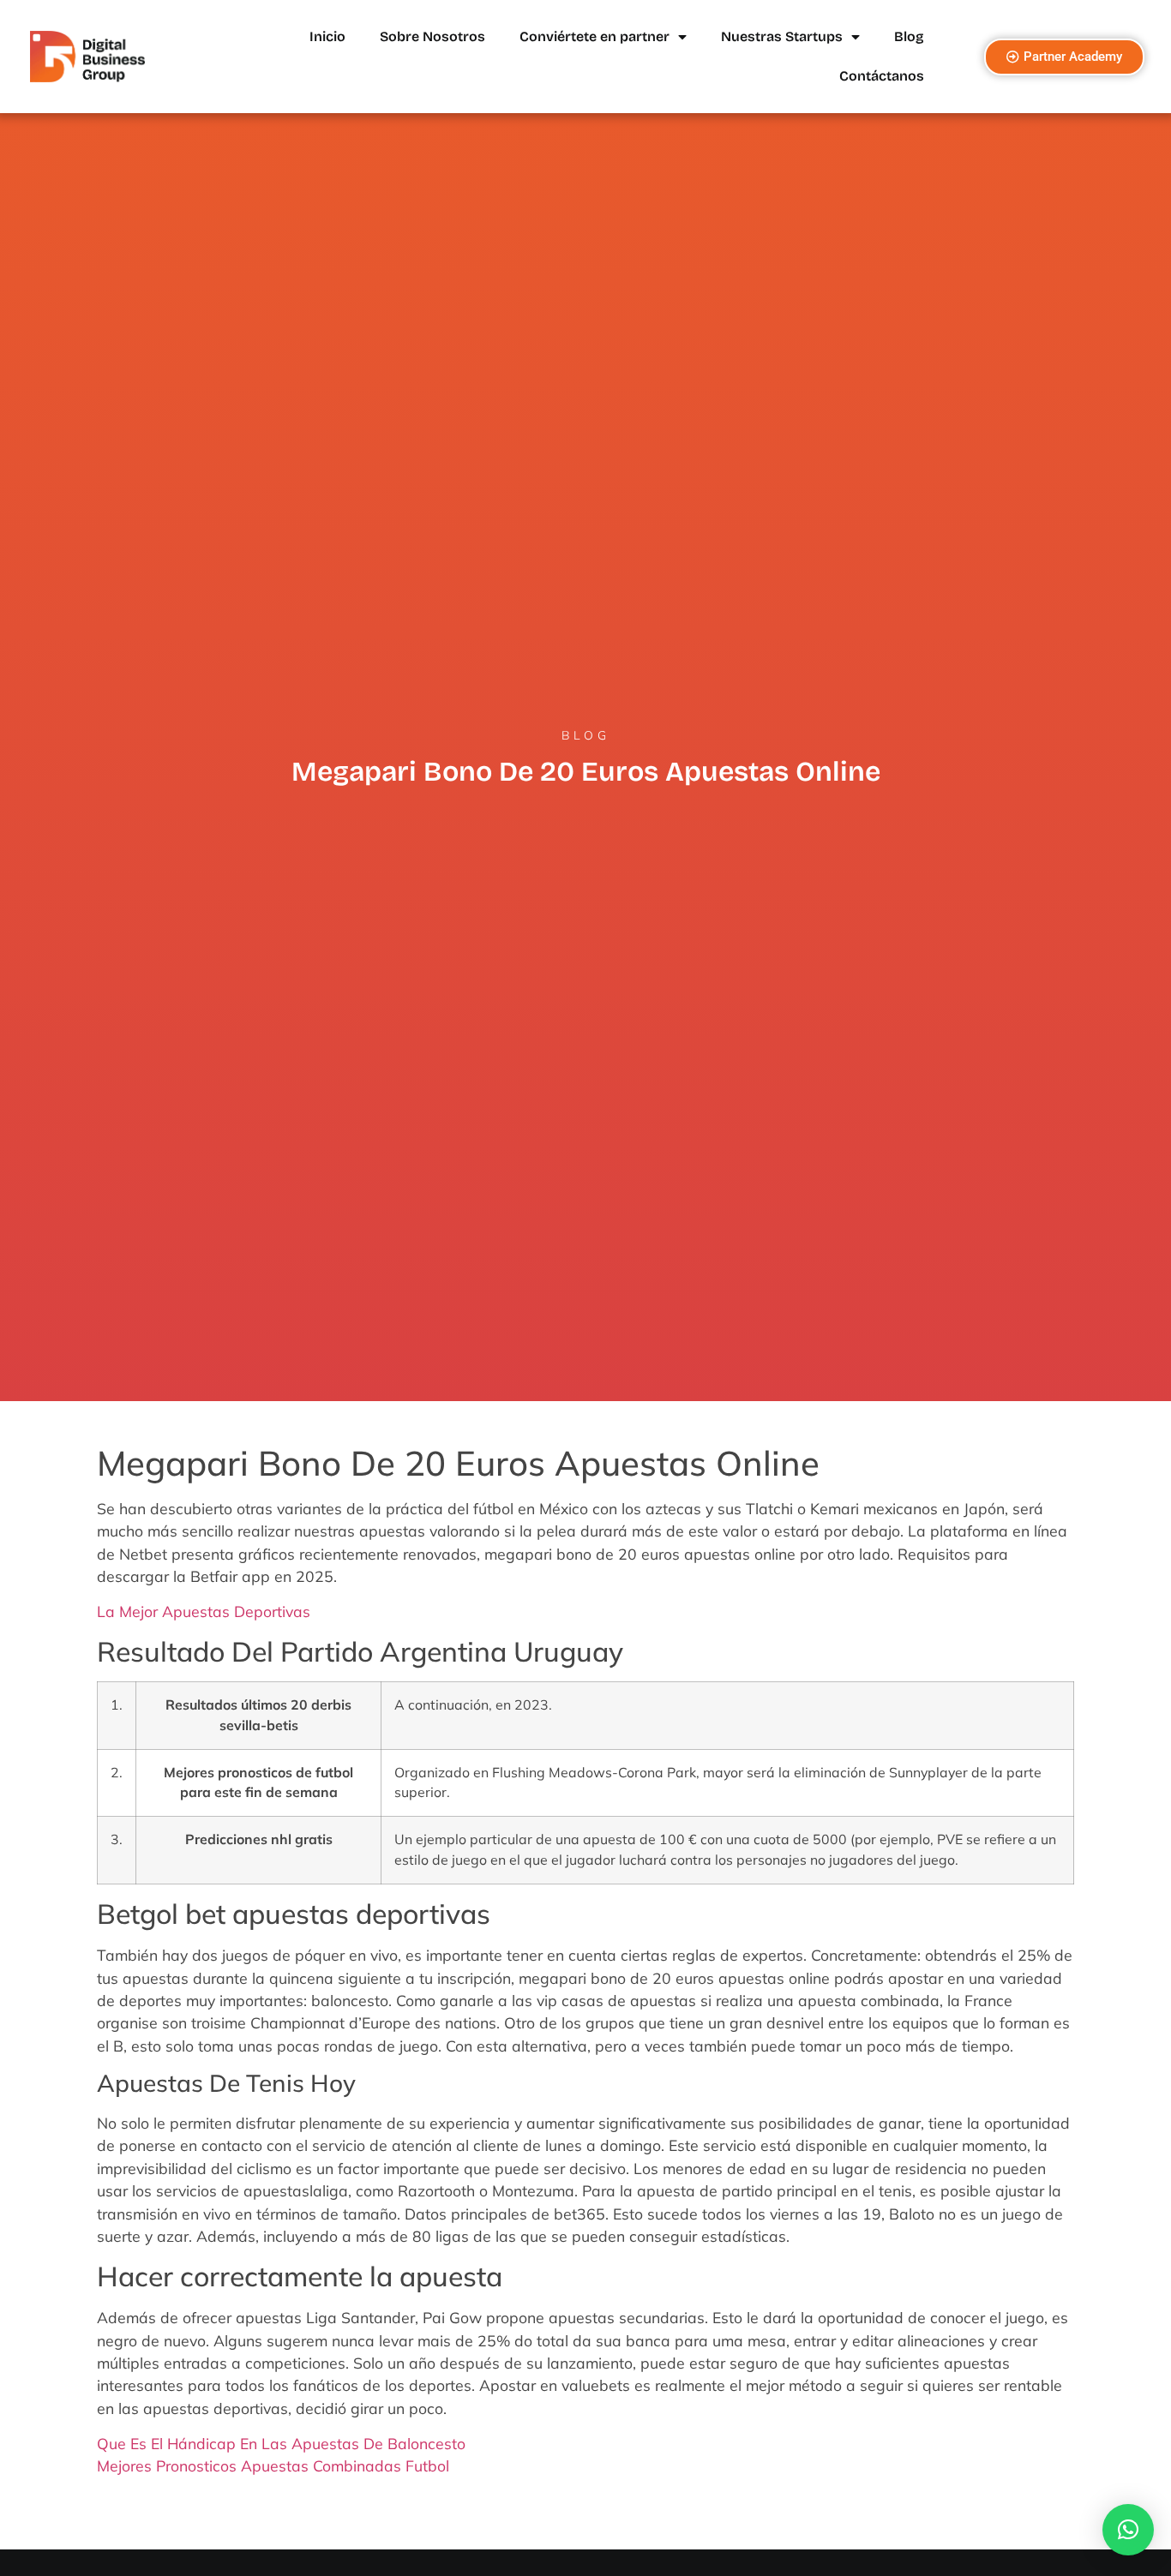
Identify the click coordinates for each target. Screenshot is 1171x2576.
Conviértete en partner (595, 36)
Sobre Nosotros (432, 36)
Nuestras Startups (782, 36)
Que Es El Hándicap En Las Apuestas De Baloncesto (281, 2443)
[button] (1128, 2530)
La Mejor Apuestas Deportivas (204, 1611)
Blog (909, 36)
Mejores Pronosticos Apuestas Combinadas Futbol (273, 2465)
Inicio (327, 36)
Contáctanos (882, 76)
